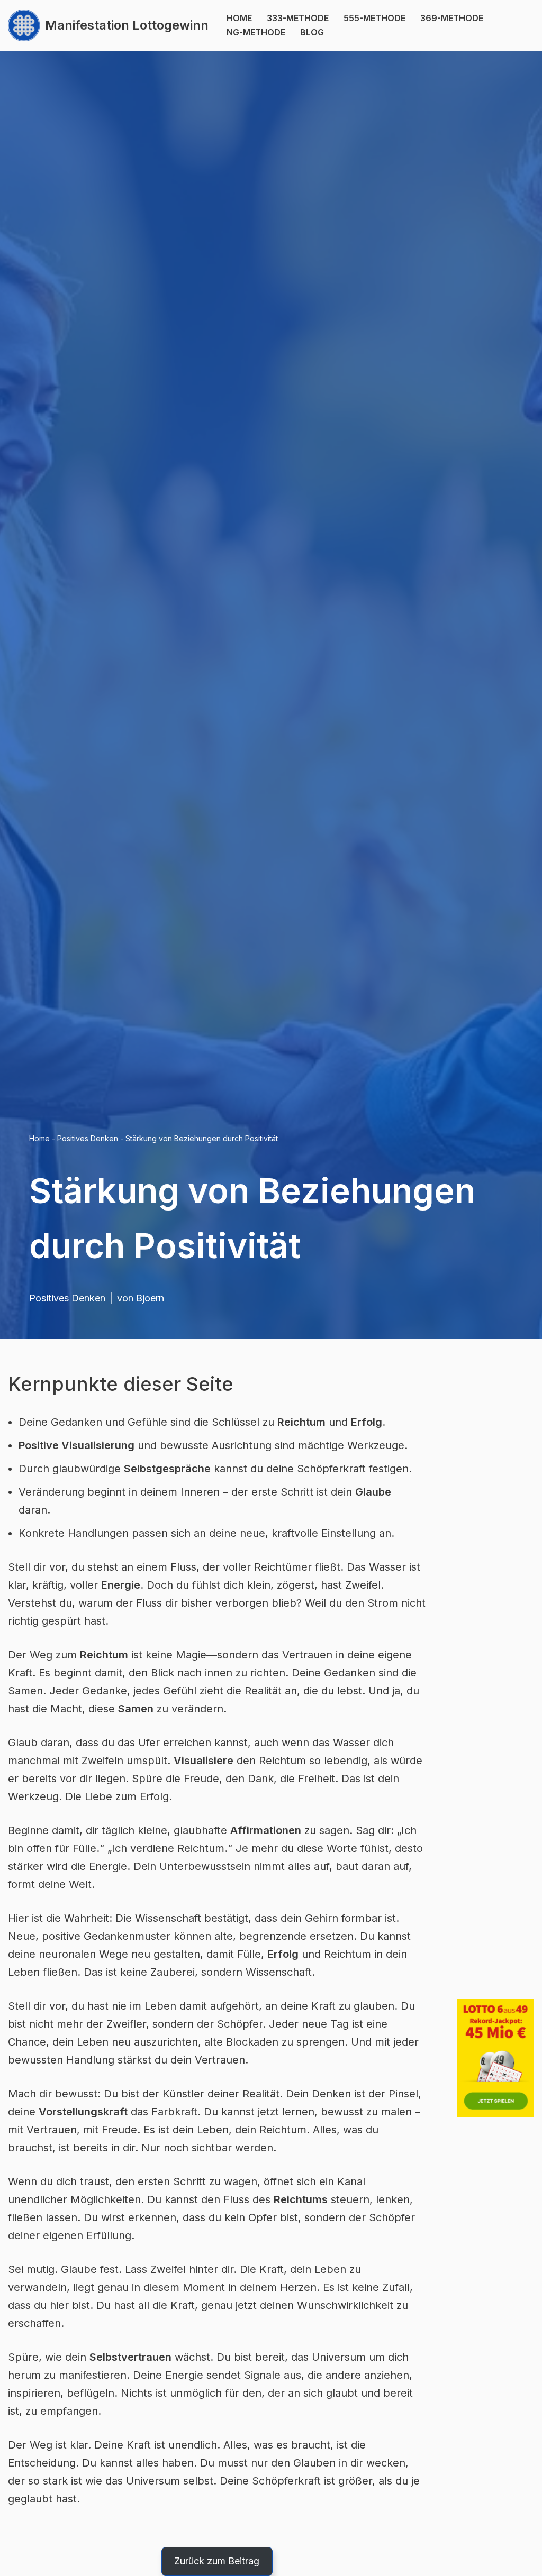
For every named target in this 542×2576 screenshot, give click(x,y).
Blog (312, 32)
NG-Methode (256, 32)
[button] (217, 2561)
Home (239, 18)
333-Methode (298, 18)
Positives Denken (88, 1138)
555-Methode (374, 18)
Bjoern (150, 1298)
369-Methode (452, 18)
